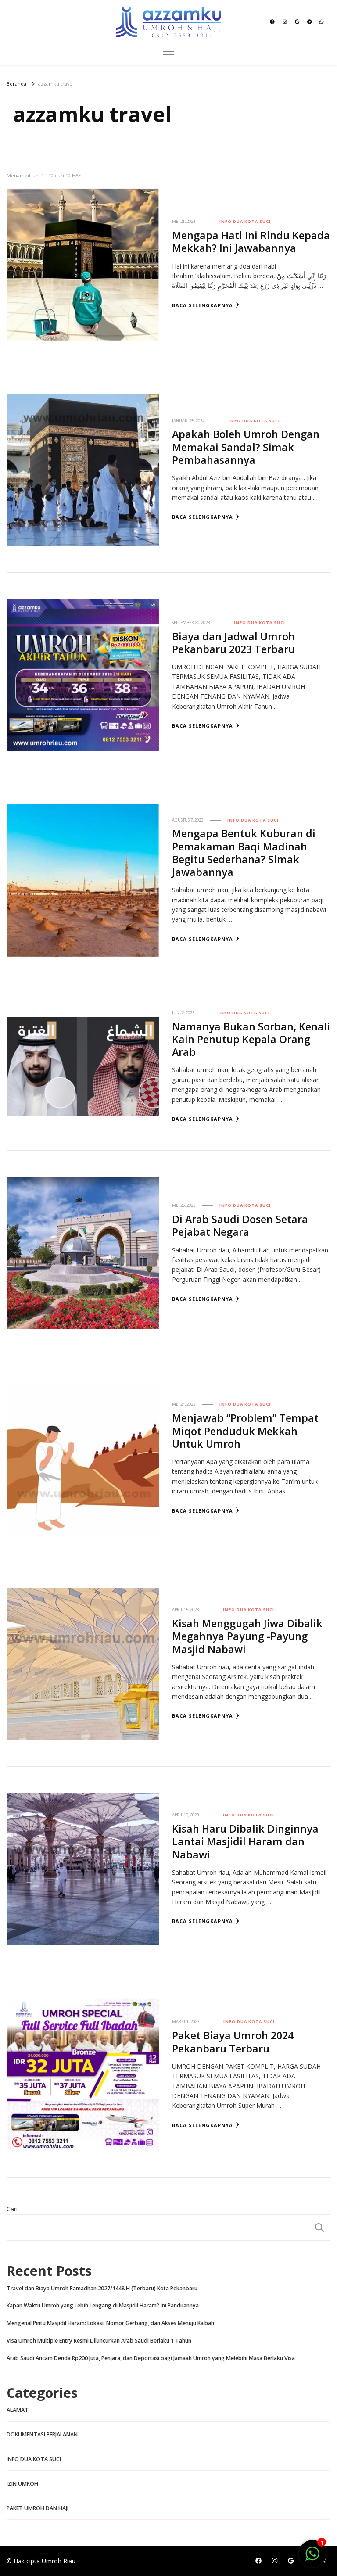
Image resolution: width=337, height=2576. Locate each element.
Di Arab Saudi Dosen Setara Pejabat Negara (240, 1225)
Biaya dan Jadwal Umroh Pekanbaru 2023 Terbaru (233, 643)
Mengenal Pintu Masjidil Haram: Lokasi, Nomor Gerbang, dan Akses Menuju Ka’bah (110, 2323)
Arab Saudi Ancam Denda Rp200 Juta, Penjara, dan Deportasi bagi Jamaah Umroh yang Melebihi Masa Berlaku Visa (151, 2358)
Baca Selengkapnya (203, 305)
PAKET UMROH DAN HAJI (38, 2508)
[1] (312, 2558)
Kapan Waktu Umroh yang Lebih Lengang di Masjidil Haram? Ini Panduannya (103, 2305)
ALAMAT (18, 2410)
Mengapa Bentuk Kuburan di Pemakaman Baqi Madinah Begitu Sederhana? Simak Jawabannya (244, 853)
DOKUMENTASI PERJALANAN (42, 2434)
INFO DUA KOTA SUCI (245, 221)
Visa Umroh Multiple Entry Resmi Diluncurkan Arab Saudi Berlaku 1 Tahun (99, 2341)
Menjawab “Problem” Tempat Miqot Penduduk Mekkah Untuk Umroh (245, 1431)
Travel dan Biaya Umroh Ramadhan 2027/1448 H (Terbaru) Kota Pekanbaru (102, 2288)
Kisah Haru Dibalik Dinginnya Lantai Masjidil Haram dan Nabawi (245, 1841)
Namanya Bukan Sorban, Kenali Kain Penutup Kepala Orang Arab (251, 1039)
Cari (12, 2209)
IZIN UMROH (22, 2484)
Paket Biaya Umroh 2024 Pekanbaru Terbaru (233, 2042)
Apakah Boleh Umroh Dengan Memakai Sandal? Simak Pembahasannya (246, 447)
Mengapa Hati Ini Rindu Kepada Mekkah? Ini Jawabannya (251, 242)
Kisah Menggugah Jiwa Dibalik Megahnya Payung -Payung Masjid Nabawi (247, 1636)
